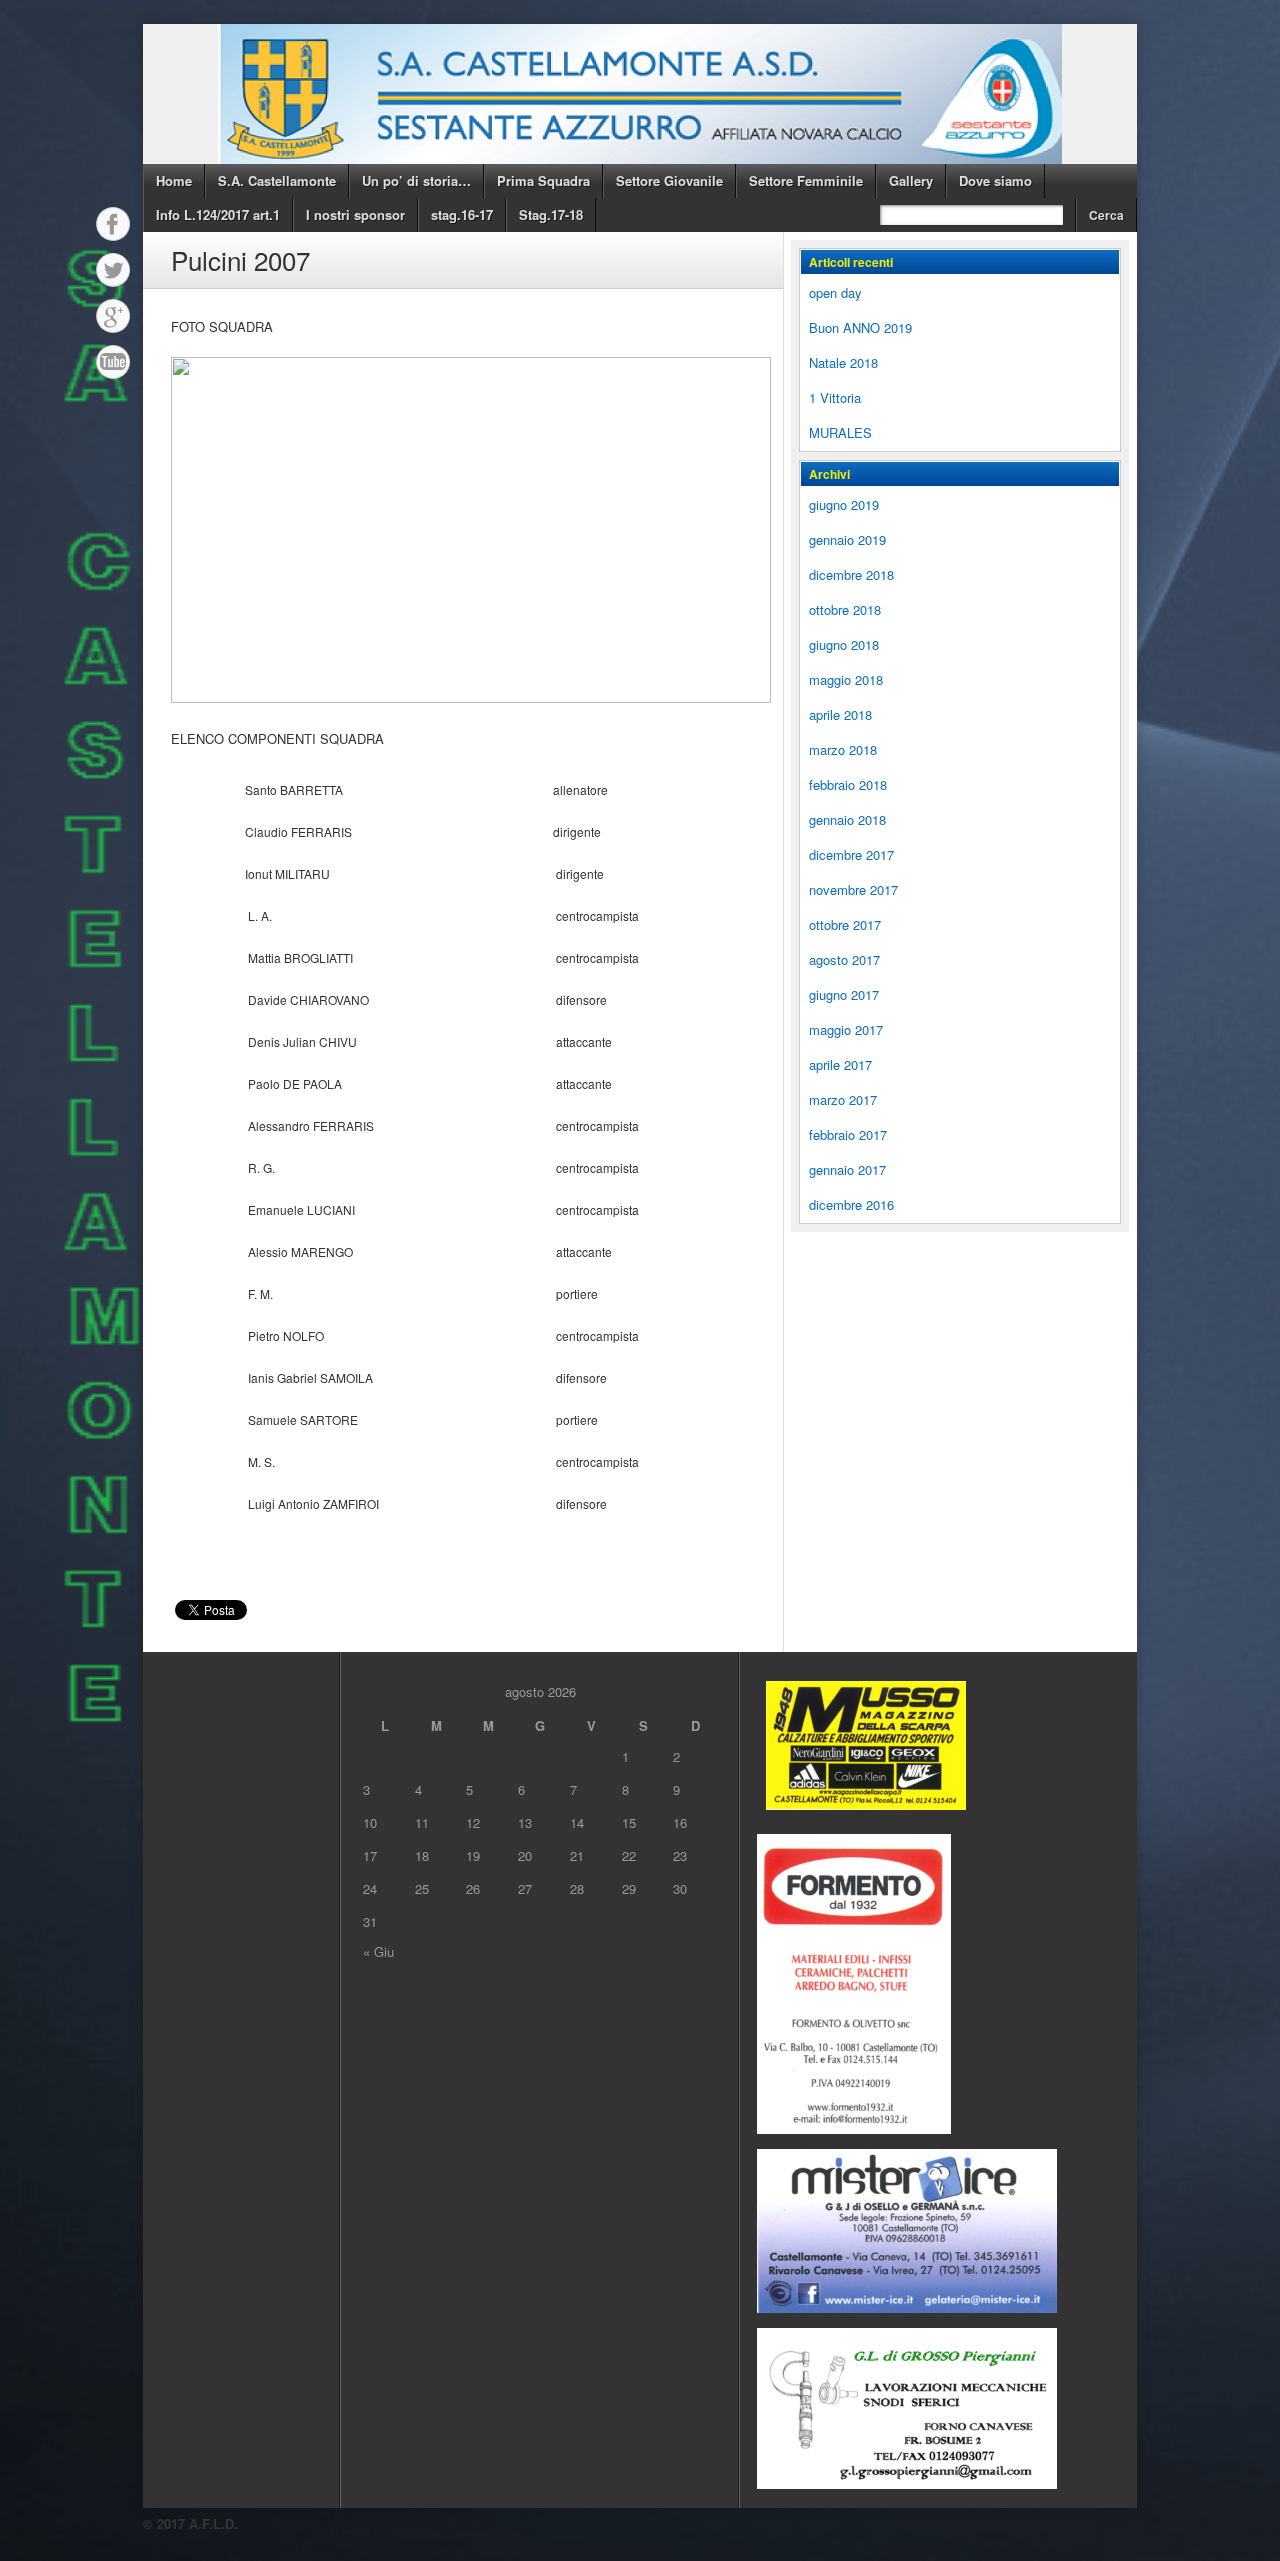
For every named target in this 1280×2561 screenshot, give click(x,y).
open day (835, 292)
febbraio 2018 (848, 784)
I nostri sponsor (355, 214)
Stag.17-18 (551, 214)
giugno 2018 (844, 644)
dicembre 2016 (851, 1204)
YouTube (113, 362)
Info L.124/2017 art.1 (218, 214)
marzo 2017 (843, 1099)
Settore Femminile (806, 180)
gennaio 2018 (847, 819)
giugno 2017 (844, 994)
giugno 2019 (844, 504)
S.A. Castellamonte (277, 180)
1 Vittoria (835, 397)
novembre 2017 (853, 889)
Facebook (113, 224)
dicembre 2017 (851, 854)
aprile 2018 (840, 714)
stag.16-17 (462, 214)
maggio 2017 (846, 1029)
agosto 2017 (844, 959)
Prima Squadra (543, 180)
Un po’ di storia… (416, 180)
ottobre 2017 (845, 924)
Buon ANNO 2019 (860, 327)
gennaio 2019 (847, 539)
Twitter (113, 270)
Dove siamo (995, 180)
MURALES (840, 432)
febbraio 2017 (848, 1134)
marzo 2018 (843, 749)
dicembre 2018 (851, 574)
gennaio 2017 (847, 1169)
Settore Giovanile (669, 180)
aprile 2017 (840, 1064)
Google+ (113, 316)
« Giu (378, 1951)
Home (174, 180)
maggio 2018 (846, 679)
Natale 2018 (843, 362)
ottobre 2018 (845, 609)
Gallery (911, 180)
